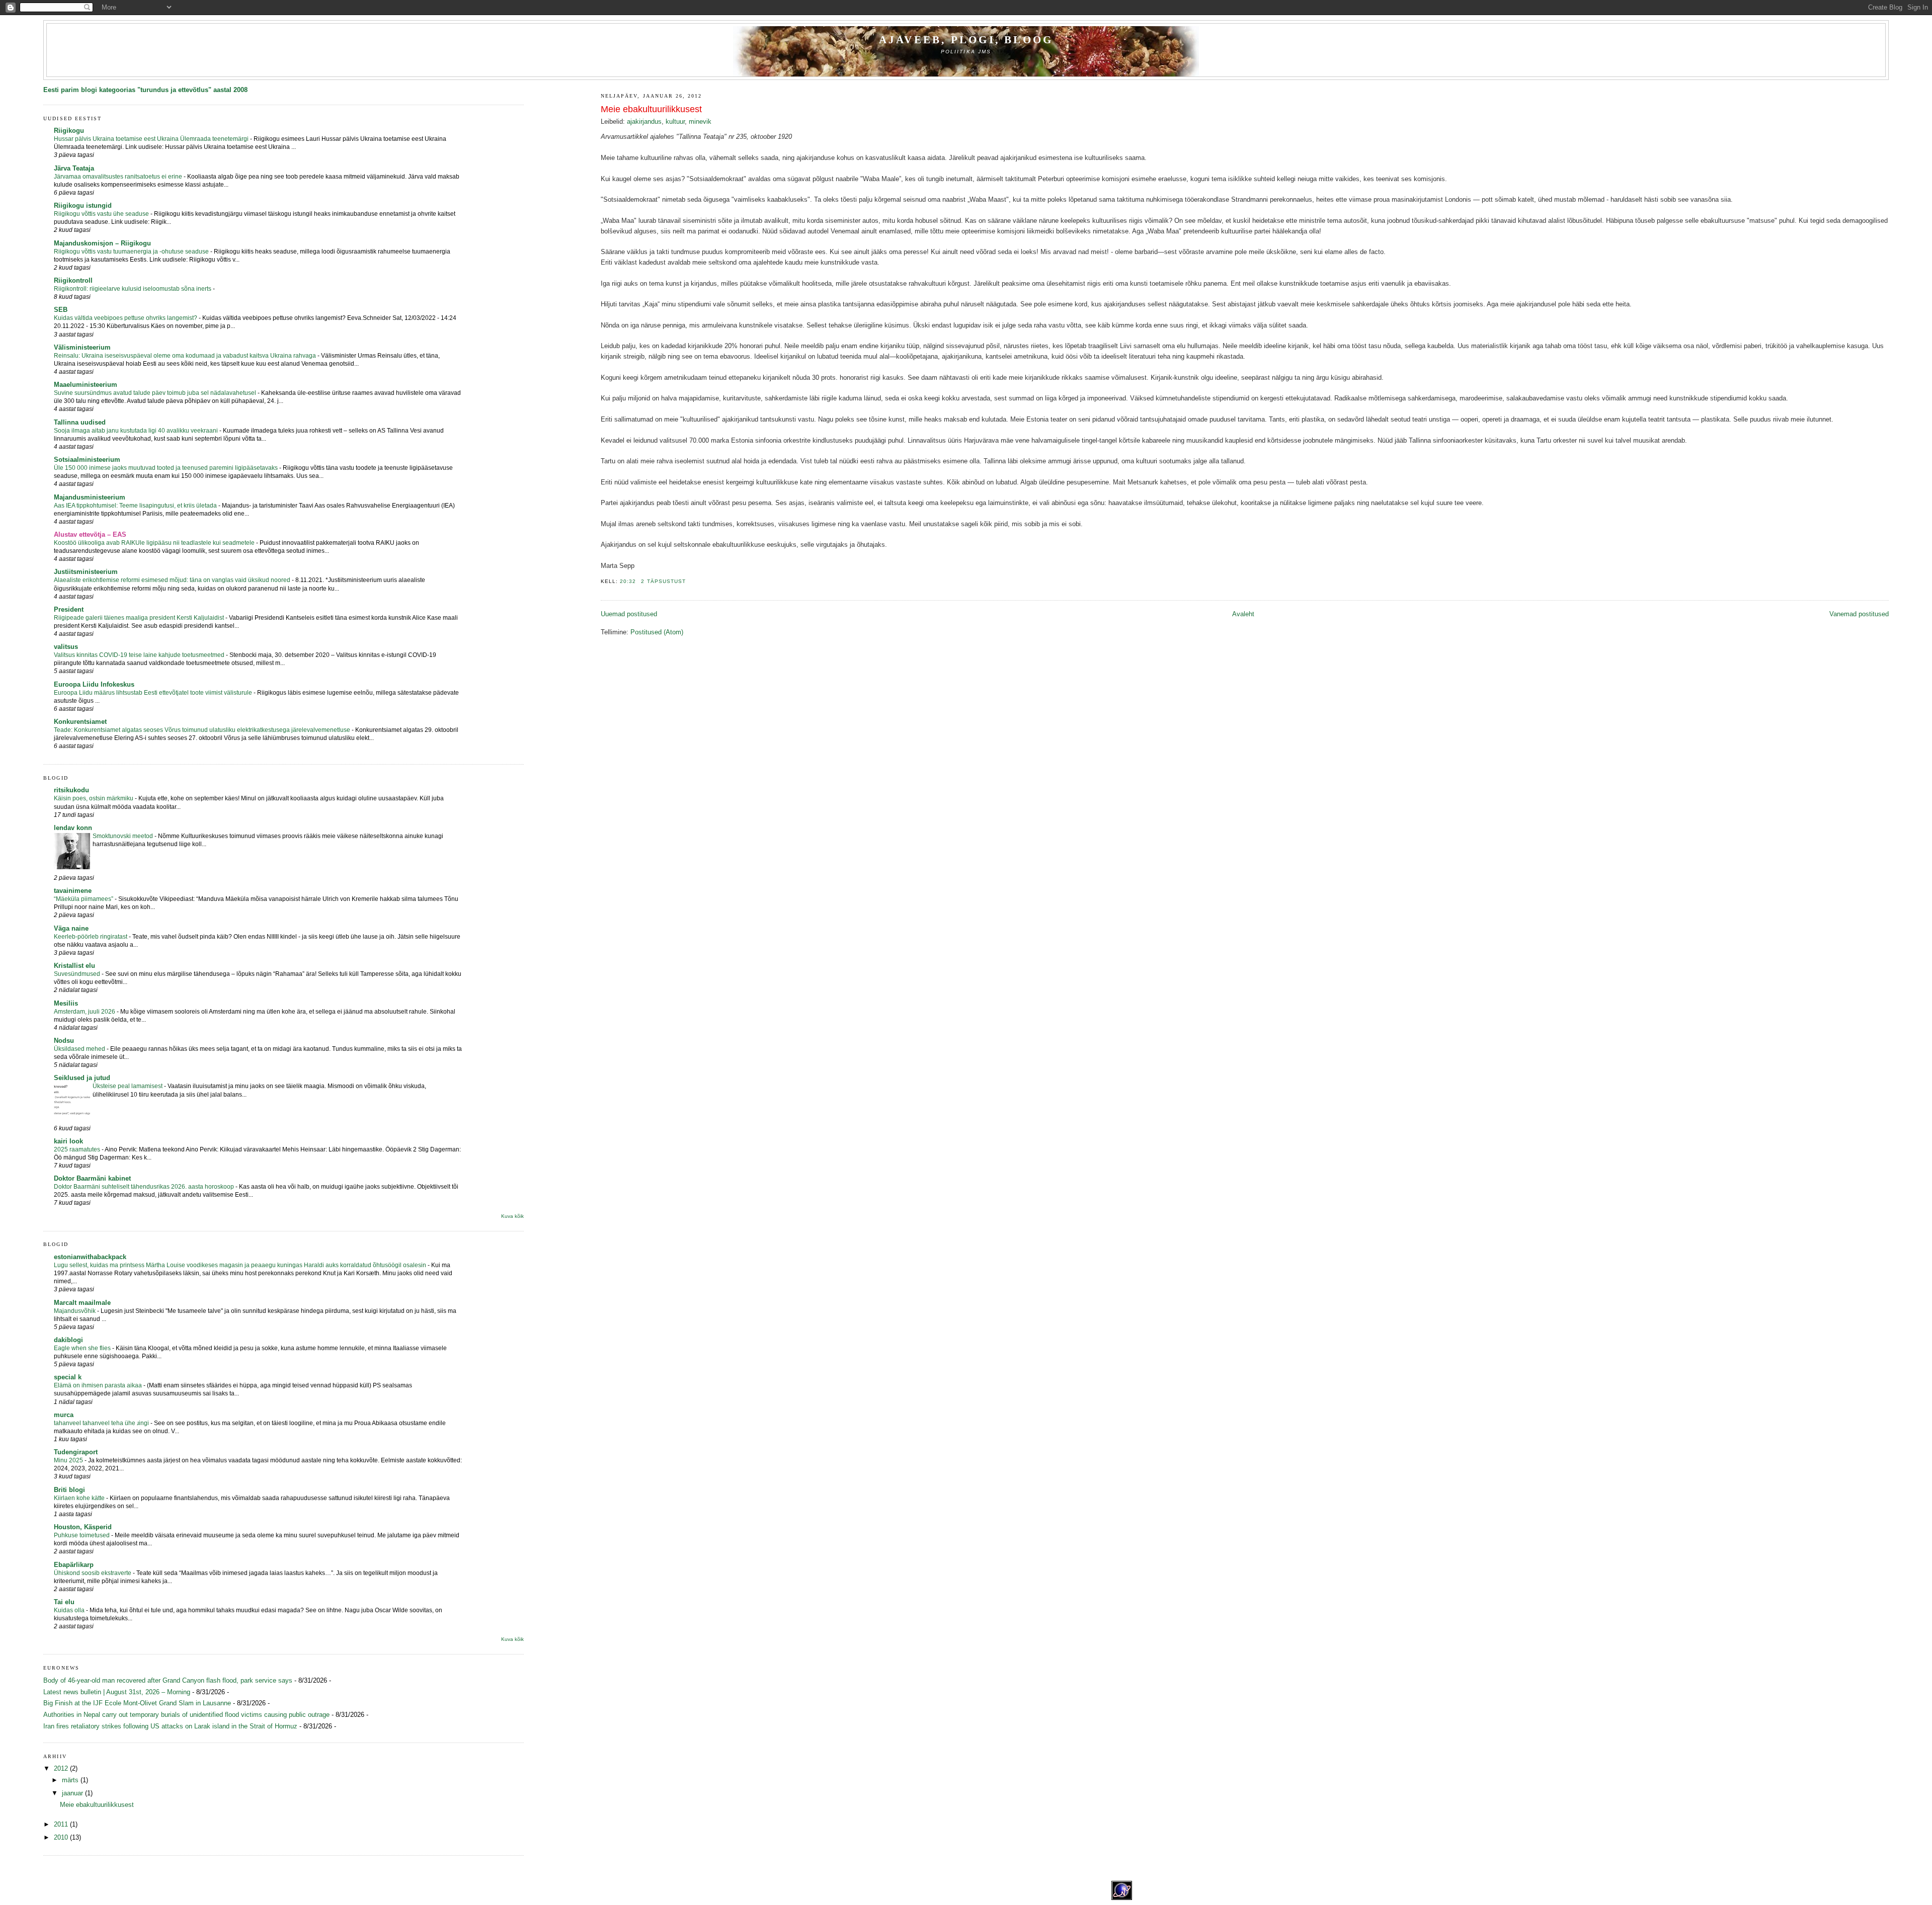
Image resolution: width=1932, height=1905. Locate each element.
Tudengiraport (76, 1452)
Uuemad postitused (629, 614)
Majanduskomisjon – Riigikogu (102, 243)
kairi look (68, 1141)
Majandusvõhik (75, 1311)
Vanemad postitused (1859, 614)
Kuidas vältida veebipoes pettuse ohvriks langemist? (126, 318)
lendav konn (73, 828)
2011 (62, 1824)
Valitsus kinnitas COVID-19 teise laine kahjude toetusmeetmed (140, 655)
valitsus (66, 647)
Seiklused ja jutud (82, 1078)
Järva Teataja (74, 168)
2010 (62, 1837)
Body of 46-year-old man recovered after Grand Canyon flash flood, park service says (168, 1680)
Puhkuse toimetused (83, 1535)
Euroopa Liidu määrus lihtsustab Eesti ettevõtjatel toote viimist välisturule (154, 693)
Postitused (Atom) (657, 632)
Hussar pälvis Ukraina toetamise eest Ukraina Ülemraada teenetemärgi (152, 139)
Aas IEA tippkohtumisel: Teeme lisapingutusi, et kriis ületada (136, 506)
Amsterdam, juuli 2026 (85, 1012)
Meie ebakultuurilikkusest (651, 109)
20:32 (628, 581)
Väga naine (71, 928)
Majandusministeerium (90, 497)
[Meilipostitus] (689, 581)
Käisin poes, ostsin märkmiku (94, 798)
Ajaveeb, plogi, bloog (966, 40)
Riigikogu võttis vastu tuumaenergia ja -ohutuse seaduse (132, 252)
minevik (700, 121)
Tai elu (64, 1602)
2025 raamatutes (78, 1149)
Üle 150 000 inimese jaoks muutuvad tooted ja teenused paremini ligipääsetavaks (167, 468)
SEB (61, 310)
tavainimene (73, 891)
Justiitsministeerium (86, 572)
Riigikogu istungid (83, 205)
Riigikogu (69, 131)
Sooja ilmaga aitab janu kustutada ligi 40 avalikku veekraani (137, 431)
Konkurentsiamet (80, 722)
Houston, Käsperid (83, 1527)
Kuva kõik (512, 1216)
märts (71, 1780)
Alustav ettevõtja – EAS (90, 534)
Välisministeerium (82, 347)
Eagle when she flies (83, 1348)
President (69, 609)
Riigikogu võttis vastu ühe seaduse (102, 214)
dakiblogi (68, 1340)
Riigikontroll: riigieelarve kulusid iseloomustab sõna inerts (133, 289)
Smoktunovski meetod (124, 836)
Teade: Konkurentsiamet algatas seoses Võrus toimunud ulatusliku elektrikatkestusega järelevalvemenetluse (203, 730)
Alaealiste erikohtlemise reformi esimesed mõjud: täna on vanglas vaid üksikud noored (173, 580)
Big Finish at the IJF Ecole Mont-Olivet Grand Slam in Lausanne (137, 1703)
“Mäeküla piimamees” (84, 899)
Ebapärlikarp (74, 1565)
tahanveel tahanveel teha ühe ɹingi (102, 1423)
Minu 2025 (69, 1460)
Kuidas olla (70, 1610)
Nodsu (64, 1041)
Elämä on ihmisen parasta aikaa (99, 1385)
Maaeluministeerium (86, 385)
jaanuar (73, 1793)
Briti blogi (69, 1490)
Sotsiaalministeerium (87, 460)
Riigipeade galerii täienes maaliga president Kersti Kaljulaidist (140, 618)
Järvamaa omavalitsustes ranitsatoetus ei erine (119, 177)
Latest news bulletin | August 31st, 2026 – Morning (117, 1692)
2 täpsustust (663, 581)
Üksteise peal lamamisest (128, 1086)
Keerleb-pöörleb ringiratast (91, 937)
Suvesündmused (78, 974)
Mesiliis (66, 1003)
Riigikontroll (73, 280)
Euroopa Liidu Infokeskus (94, 684)
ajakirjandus (644, 121)
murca (64, 1415)
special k (68, 1377)
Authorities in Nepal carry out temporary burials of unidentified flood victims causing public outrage (186, 1715)
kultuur (675, 121)
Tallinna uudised (80, 422)
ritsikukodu (71, 790)
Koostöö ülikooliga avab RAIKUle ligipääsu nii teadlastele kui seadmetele (155, 543)
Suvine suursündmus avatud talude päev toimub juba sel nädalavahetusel (156, 393)
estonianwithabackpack (90, 1257)
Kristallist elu (74, 966)
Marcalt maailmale (82, 1303)
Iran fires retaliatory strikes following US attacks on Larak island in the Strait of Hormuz (170, 1726)
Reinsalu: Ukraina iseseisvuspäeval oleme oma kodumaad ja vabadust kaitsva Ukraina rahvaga (186, 356)
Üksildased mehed (80, 1049)
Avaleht (1243, 614)
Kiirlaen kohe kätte (80, 1498)
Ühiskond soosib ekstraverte (93, 1573)
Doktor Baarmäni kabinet (92, 1178)
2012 (62, 1768)
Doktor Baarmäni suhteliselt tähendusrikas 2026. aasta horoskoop (145, 1187)
